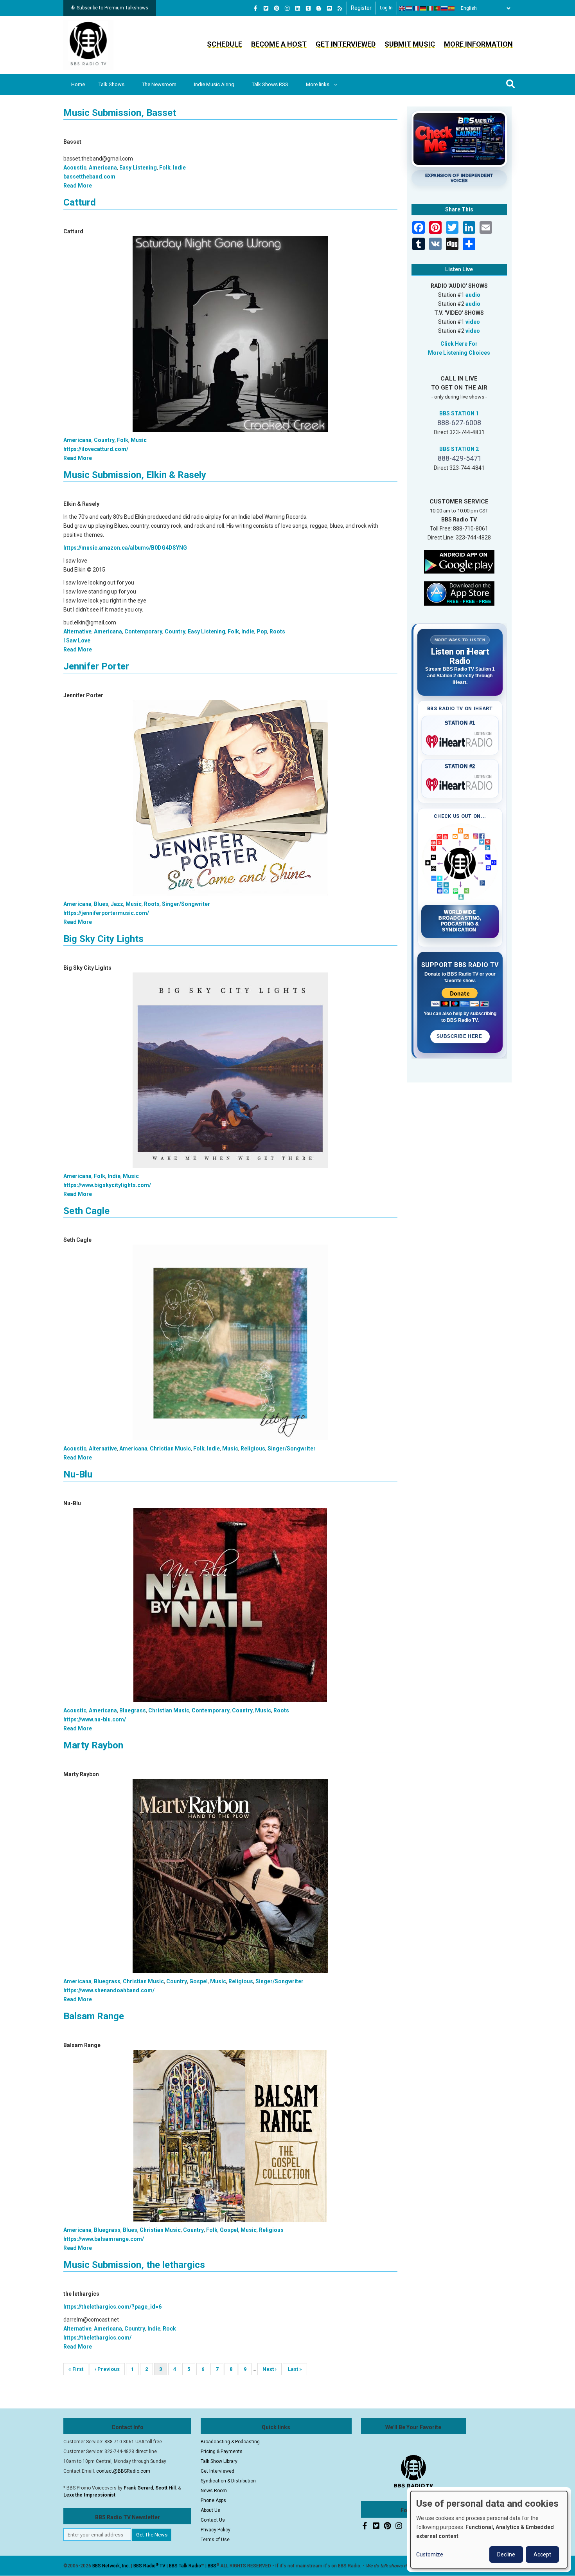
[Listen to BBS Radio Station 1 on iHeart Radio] (460, 740)
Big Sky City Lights (103, 939)
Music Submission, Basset (120, 113)
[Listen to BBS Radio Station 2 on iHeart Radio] (460, 783)
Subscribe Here (460, 1036)
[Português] (438, 8)
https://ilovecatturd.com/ (96, 449)
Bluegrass (133, 1710)
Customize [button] (430, 2554)
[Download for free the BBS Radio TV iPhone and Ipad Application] (459, 593)
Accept (542, 2554)
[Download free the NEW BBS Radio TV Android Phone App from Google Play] (459, 561)
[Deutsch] (424, 8)
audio (473, 295)
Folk (165, 168)
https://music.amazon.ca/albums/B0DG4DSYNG (125, 548)
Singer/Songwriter (186, 904)
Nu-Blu (78, 1474)
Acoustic (75, 168)
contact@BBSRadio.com (123, 2471)
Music (139, 440)
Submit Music (410, 44)
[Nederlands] (410, 8)
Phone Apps (213, 2500)
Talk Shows (111, 84)
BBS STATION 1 (459, 413)
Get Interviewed (346, 44)
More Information (478, 44)
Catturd (80, 202)
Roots (277, 631)
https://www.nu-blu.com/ (95, 1719)
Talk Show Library (219, 2461)
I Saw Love (77, 640)
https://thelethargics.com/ (97, 2338)
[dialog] (489, 2530)
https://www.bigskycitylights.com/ (107, 1185)
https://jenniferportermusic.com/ (106, 913)
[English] (402, 8)
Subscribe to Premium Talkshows (112, 8)
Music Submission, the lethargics (134, 2265)
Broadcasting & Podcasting (230, 2442)
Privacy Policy (216, 2530)
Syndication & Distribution (228, 2481)
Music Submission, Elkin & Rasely (135, 475)
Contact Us (213, 2520)
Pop (262, 631)
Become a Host (279, 44)
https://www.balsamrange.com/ (104, 2239)
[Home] (88, 45)
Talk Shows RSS (270, 84)
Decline (506, 2554)
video (473, 322)
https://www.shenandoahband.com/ (109, 1990)
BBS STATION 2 (459, 449)
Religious (253, 1449)
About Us (210, 2510)
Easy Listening (138, 168)
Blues (101, 904)
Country (104, 440)
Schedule (225, 44)
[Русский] (445, 8)
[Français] (417, 8)
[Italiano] (431, 8)
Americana (103, 168)
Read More (78, 186)
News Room (214, 2491)
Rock (169, 2329)
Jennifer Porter (96, 666)
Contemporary (143, 631)
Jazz (117, 904)
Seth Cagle (86, 1211)
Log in (386, 8)
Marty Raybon (93, 1745)
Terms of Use (215, 2540)
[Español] (452, 8)
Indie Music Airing (214, 84)
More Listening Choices (459, 353)
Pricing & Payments (222, 2452)
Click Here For (459, 344)
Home (78, 84)
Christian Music (170, 1449)
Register (361, 8)
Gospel (199, 1981)
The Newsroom (159, 84)
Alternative (77, 631)
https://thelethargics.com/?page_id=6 (112, 2307)
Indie (179, 168)
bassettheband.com (89, 177)
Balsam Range (94, 2016)
